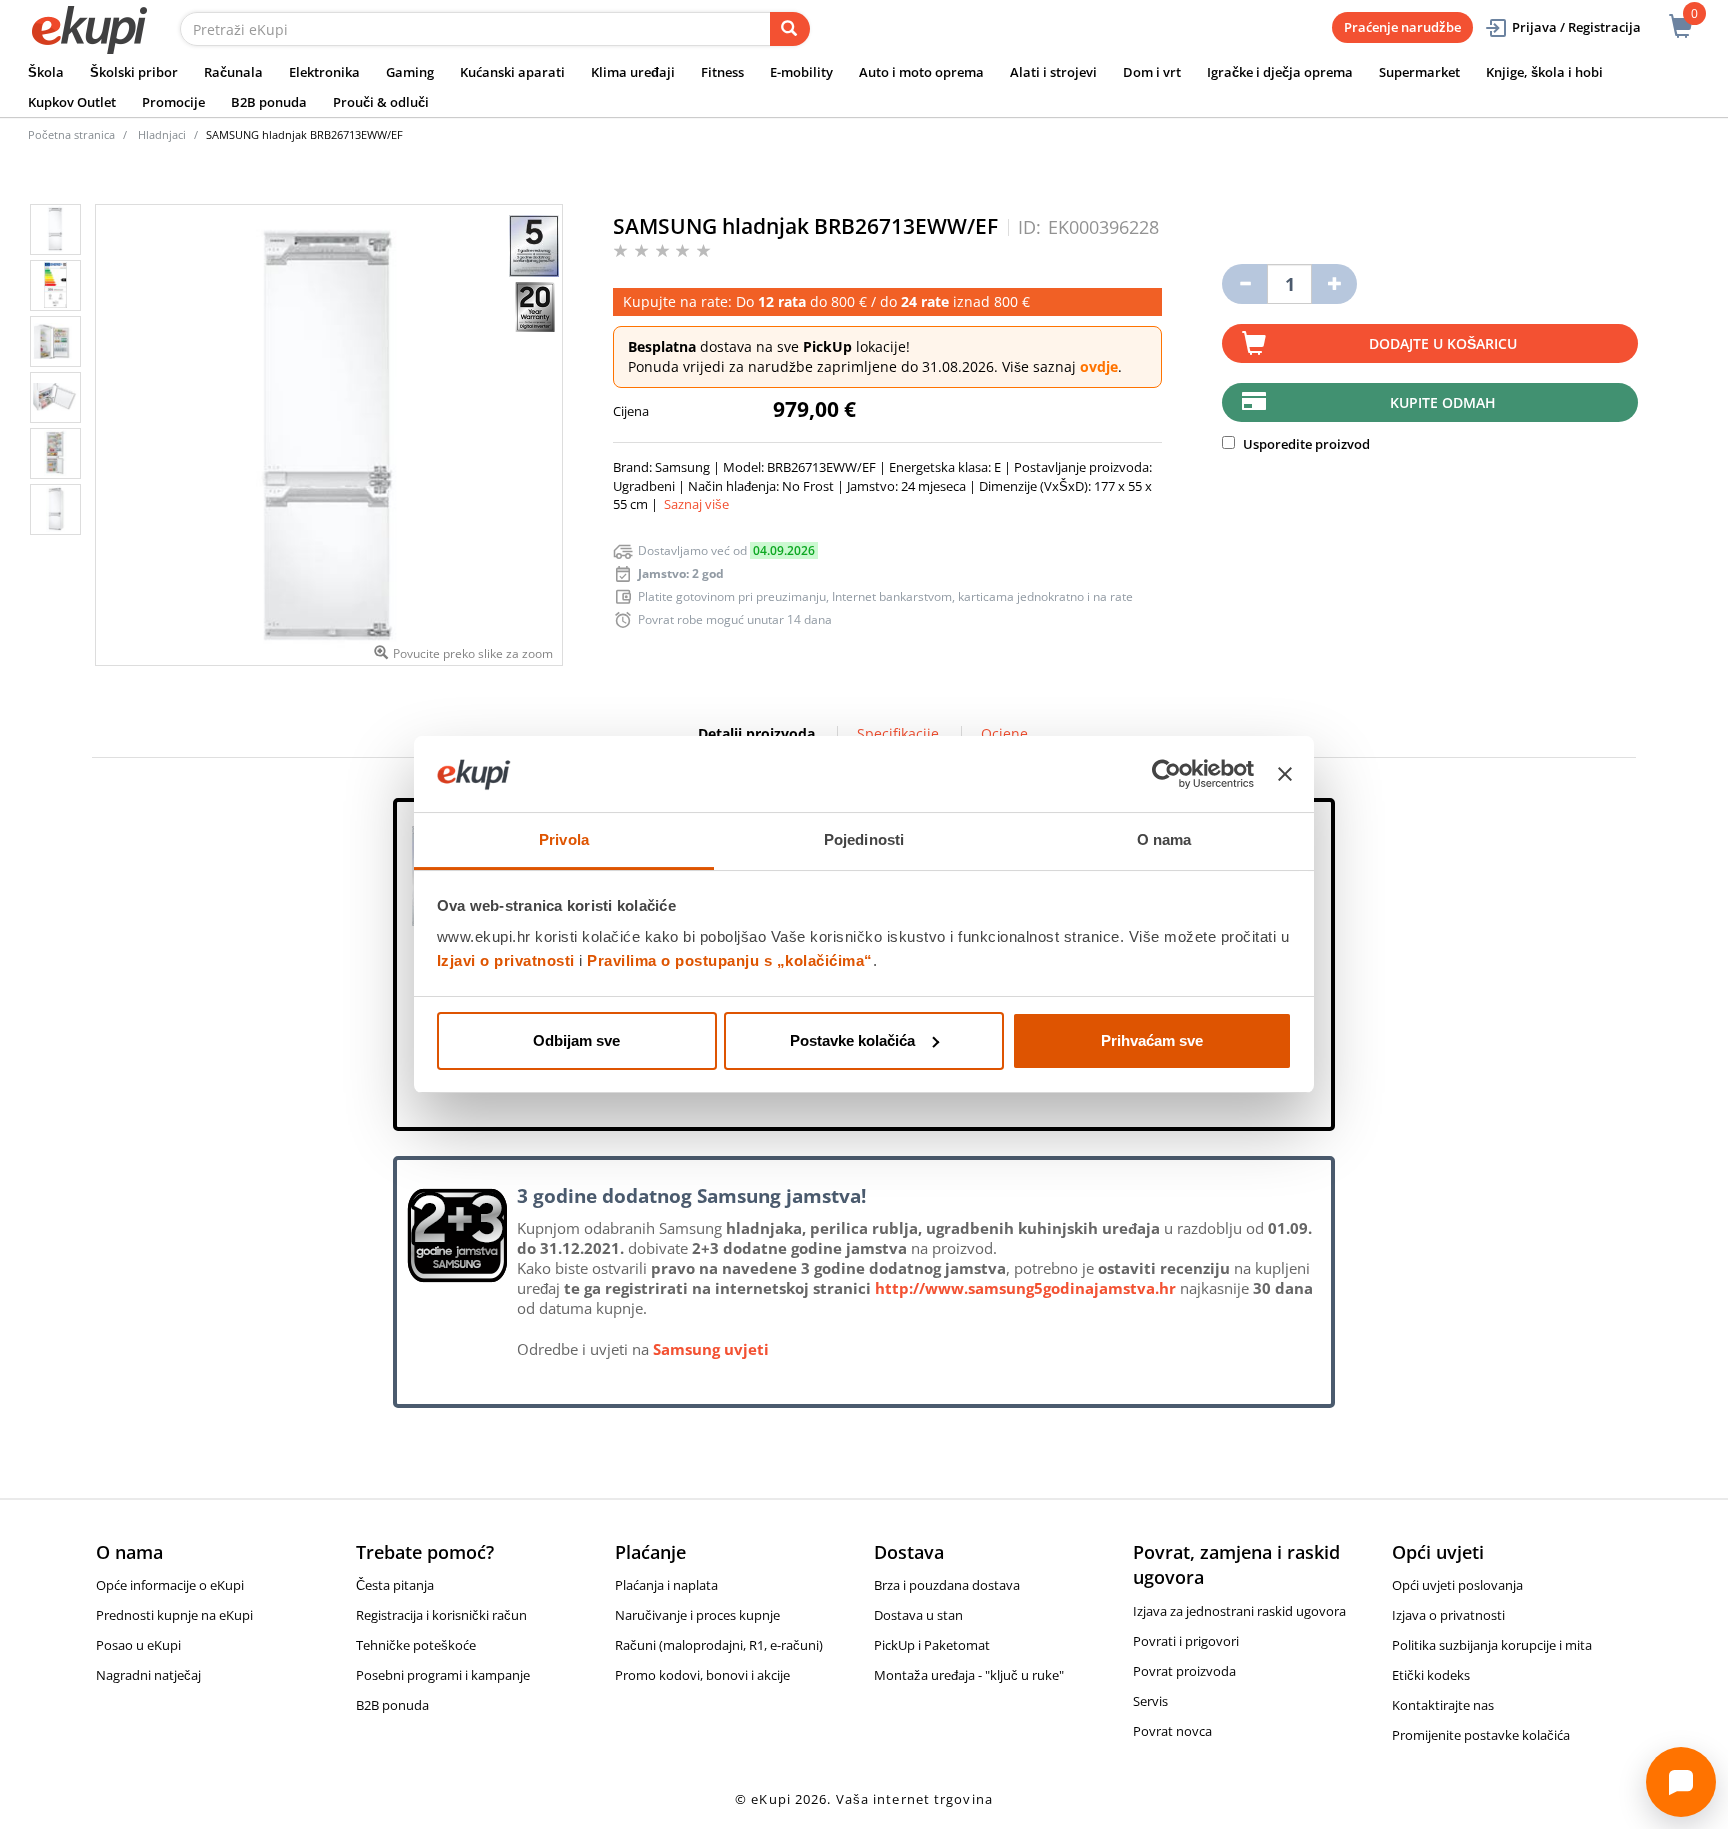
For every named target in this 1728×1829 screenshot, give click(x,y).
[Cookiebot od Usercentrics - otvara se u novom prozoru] (1166, 774)
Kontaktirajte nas (1443, 1705)
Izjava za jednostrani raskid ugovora (1239, 1611)
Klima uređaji (633, 72)
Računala (233, 72)
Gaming (410, 72)
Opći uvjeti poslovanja (1457, 1585)
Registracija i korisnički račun (441, 1615)
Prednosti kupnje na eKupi (174, 1615)
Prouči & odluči (381, 102)
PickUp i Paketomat (932, 1645)
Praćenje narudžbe (1402, 27)
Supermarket (1419, 72)
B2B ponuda (269, 102)
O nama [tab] (1164, 839)
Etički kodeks (1431, 1675)
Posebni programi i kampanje (443, 1675)
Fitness (722, 72)
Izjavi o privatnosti (506, 960)
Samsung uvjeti (711, 1349)
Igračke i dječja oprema (1280, 72)
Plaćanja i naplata (666, 1585)
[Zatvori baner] (1285, 774)
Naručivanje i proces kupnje (697, 1615)
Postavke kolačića (852, 1040)
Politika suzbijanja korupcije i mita (1492, 1645)
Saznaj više (696, 504)
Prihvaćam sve (1152, 1040)
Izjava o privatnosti (1448, 1615)
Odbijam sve (576, 1040)
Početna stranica (71, 134)
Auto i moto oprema (921, 72)
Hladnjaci (162, 134)
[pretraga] (790, 29)
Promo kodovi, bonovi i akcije (702, 1675)
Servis (1150, 1701)
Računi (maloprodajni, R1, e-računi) (719, 1645)
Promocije (173, 102)
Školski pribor (134, 72)
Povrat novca (1172, 1731)
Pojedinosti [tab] (864, 839)
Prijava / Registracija (1576, 27)
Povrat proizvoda (1184, 1671)
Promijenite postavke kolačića (1481, 1735)
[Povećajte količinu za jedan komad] (1334, 284)
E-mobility (801, 72)
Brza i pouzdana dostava (947, 1585)
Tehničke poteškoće (416, 1645)
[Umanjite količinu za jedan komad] (1244, 284)
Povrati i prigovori (1186, 1641)
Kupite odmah (1443, 402)
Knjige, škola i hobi (1544, 72)
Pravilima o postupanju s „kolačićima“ (730, 960)
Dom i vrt (1152, 72)
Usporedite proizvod (1305, 444)
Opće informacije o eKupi (170, 1585)
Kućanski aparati (512, 72)
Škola (46, 72)
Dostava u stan (918, 1615)
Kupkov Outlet (72, 102)
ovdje (1099, 366)
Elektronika (324, 72)
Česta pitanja (395, 1585)
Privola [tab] (564, 839)
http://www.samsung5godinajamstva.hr (1025, 1288)
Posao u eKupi (138, 1645)
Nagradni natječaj (148, 1675)
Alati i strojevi (1053, 72)
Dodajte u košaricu (1443, 343)
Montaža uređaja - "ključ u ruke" (969, 1675)
